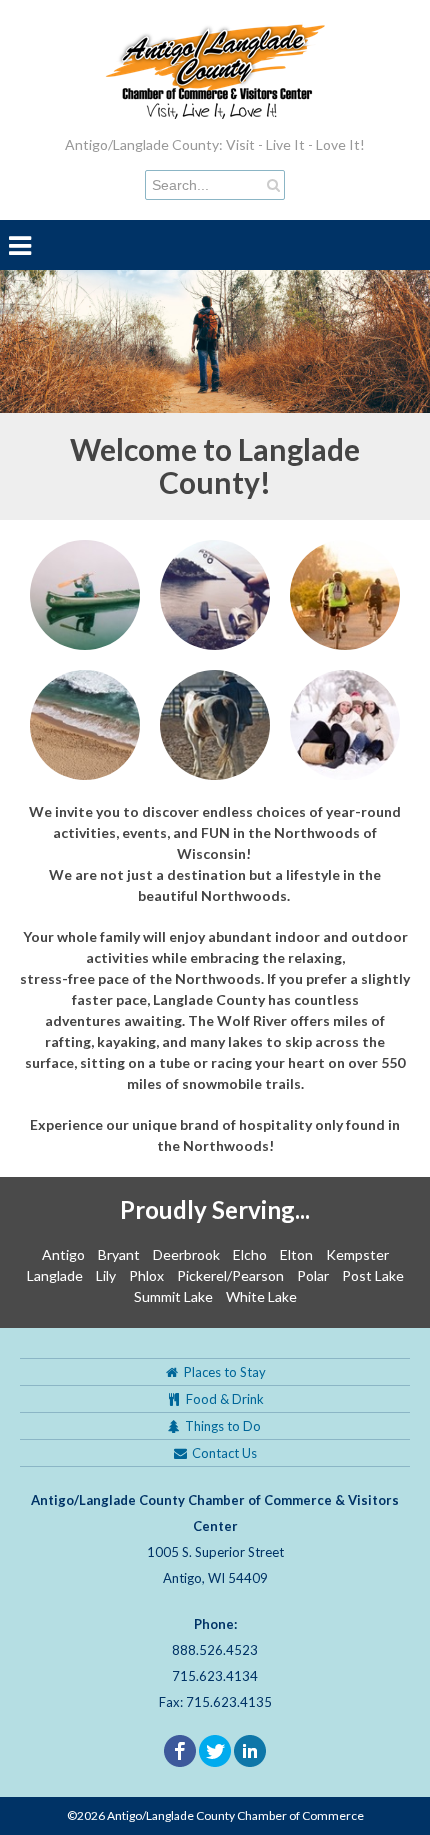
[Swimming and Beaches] (85, 723)
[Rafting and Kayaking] (85, 593)
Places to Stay (223, 1372)
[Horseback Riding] (215, 723)
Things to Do (223, 1426)
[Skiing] (345, 723)
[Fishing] (215, 593)
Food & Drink (223, 1399)
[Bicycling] (345, 593)
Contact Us (223, 1453)
